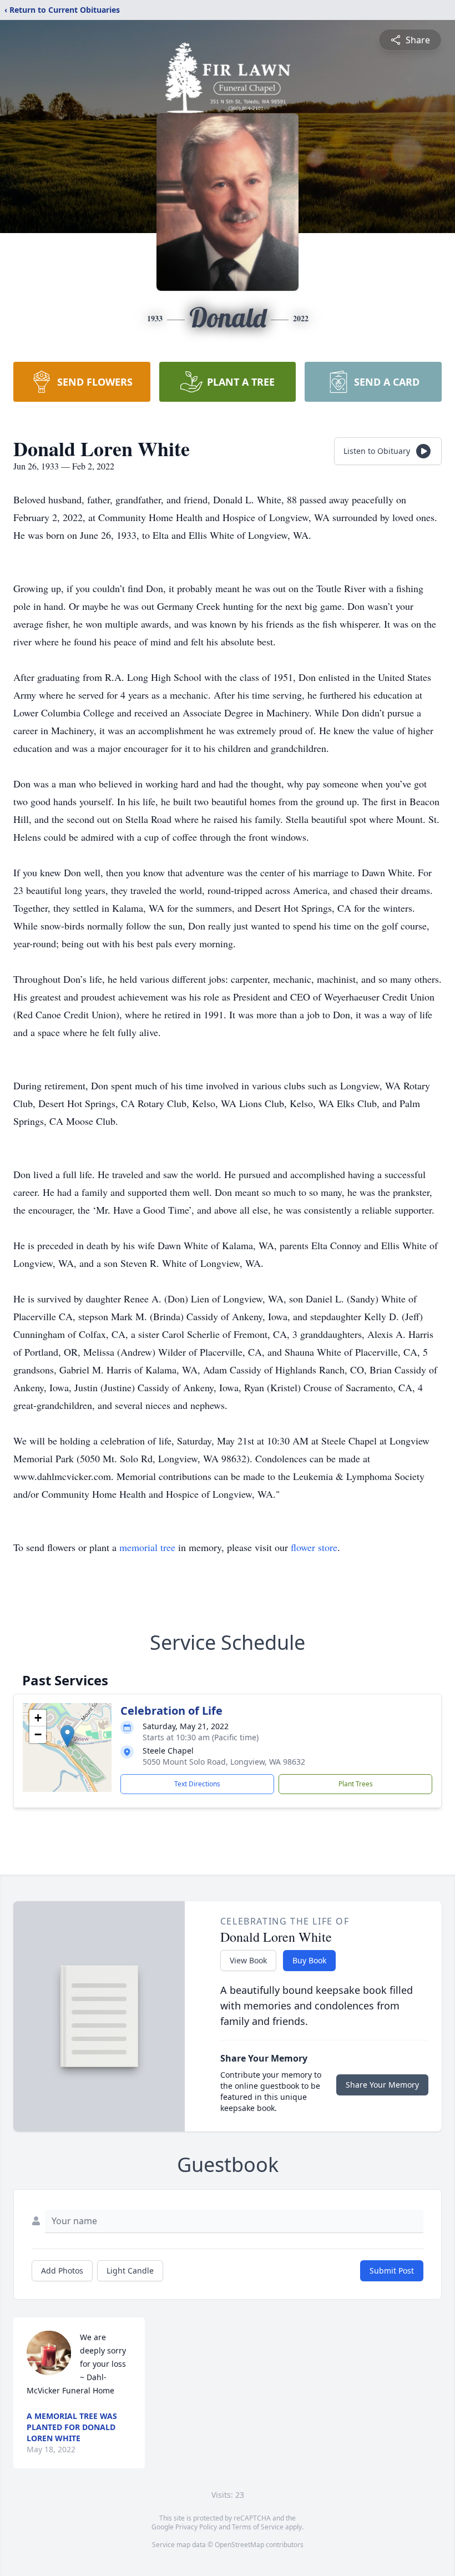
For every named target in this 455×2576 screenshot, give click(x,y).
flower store (314, 1547)
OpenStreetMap (239, 2545)
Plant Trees (356, 1784)
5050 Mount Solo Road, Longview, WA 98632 (224, 1762)
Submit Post (392, 2271)
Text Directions (197, 1784)
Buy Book (309, 1960)
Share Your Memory (382, 2085)
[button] (67, 1736)
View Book (248, 1960)
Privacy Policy (196, 2527)
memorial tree (147, 1547)
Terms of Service (258, 2527)
